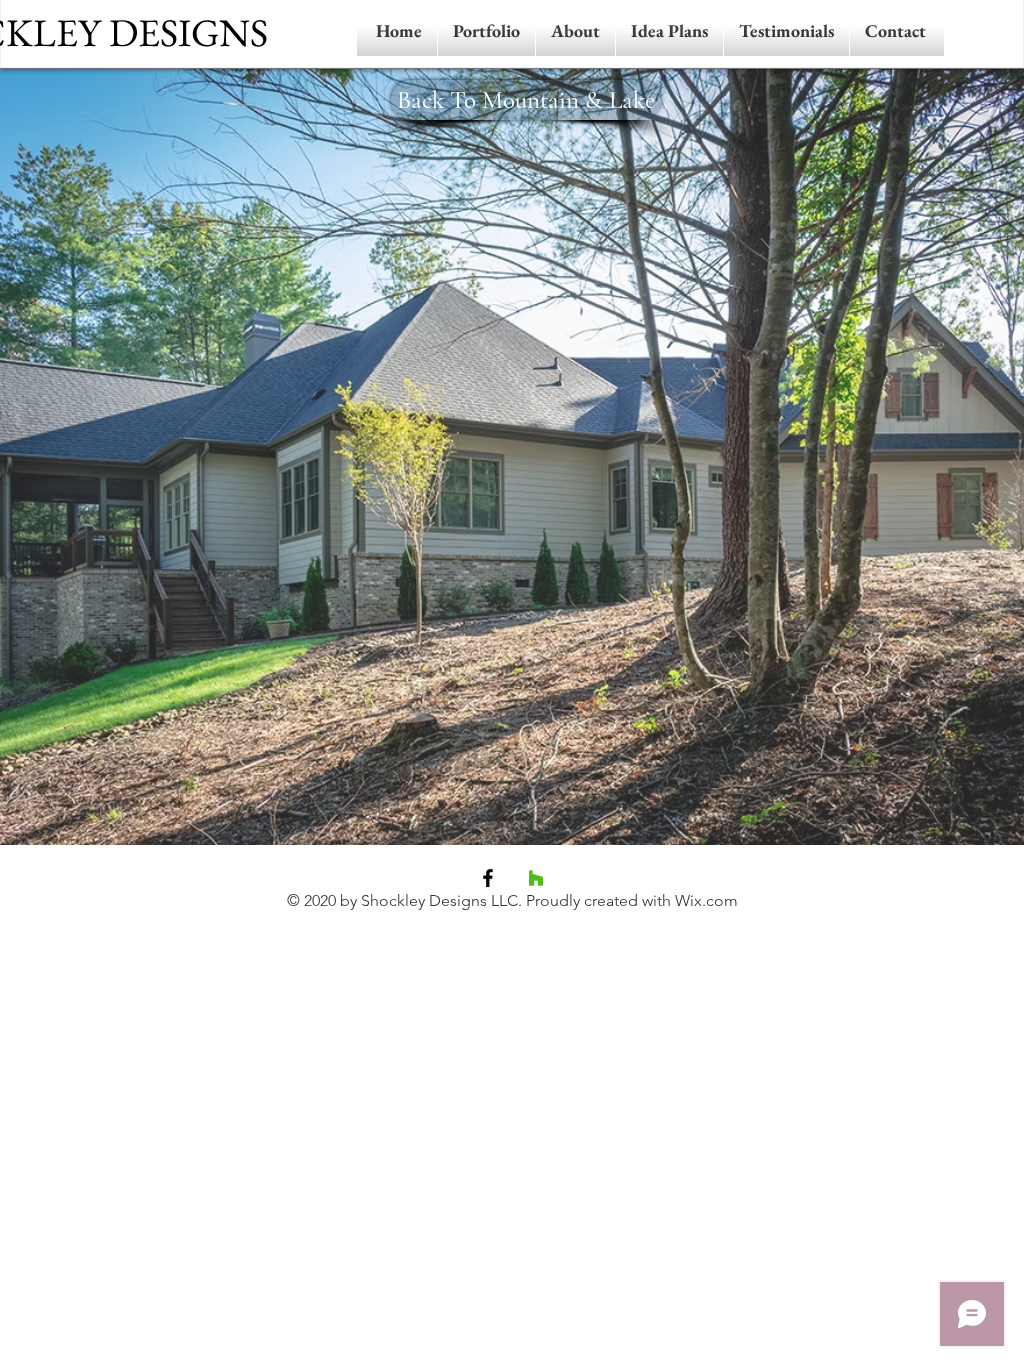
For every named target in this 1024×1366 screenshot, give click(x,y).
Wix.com (706, 900)
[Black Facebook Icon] (488, 878)
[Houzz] (536, 878)
